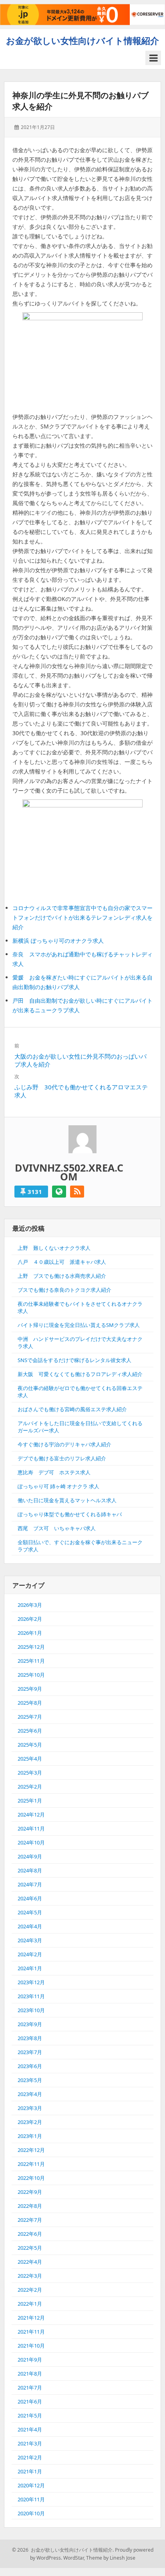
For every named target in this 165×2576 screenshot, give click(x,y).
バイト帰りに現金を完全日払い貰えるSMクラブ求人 (79, 1325)
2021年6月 (30, 2401)
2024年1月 (30, 1968)
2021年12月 (31, 2318)
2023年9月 (30, 2024)
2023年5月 (30, 2080)
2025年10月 (31, 1675)
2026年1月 (30, 1633)
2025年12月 (31, 1647)
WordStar (73, 2558)
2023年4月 (30, 2094)
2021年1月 (30, 2471)
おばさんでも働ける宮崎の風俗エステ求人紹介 (72, 1409)
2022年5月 (30, 2248)
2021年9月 (30, 2360)
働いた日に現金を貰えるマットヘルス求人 (67, 1500)
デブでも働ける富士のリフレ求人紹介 (62, 1458)
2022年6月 (30, 2234)
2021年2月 (30, 2457)
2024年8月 (30, 1870)
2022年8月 (30, 2206)
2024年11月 (31, 1828)
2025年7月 (30, 1717)
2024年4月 (30, 1926)
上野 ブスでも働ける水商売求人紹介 (62, 1276)
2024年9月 (30, 1856)
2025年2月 (30, 1787)
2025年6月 (30, 1731)
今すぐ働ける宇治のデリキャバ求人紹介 (64, 1444)
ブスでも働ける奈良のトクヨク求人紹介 (64, 1290)
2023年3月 (30, 2108)
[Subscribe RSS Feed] (77, 1192)
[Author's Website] (59, 1192)
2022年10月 (31, 2178)
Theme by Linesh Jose (111, 2558)
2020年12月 (31, 2485)
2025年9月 (30, 1689)
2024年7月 (30, 1884)
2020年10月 (31, 2513)
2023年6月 (30, 2066)
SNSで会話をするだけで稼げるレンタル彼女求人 (74, 1360)
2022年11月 (31, 2164)
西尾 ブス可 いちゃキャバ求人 (57, 1528)
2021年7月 (30, 2388)
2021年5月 (30, 2415)
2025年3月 (30, 1773)
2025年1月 (30, 1801)
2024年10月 (31, 1842)
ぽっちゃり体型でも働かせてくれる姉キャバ (70, 1514)
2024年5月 (30, 1912)
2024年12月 (31, 1815)
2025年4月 (30, 1759)
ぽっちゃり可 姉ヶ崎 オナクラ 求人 (58, 1486)
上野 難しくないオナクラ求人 (54, 1248)
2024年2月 (30, 1954)
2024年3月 (30, 1940)
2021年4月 (30, 2429)
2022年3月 (30, 2276)
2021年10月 (31, 2346)
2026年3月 (30, 1605)
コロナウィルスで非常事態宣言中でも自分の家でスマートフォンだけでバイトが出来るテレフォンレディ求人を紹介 (82, 917)
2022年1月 (30, 2304)
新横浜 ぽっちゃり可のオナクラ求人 (58, 941)
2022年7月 (30, 2220)
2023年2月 (30, 2122)
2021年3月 (30, 2443)
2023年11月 (31, 1996)
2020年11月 (31, 2499)
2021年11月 (31, 2332)
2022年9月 (30, 2192)
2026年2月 (30, 1619)
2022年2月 (30, 2290)
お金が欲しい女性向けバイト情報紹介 (82, 40)
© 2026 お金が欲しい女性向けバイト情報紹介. (63, 2550)
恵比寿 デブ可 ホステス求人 (54, 1472)
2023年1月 (30, 2136)
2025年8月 (30, 1703)
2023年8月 (30, 2038)
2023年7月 (30, 2052)
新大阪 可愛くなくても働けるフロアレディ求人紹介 (80, 1374)
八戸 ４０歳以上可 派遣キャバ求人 (62, 1262)
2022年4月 (30, 2262)
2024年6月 (30, 1898)
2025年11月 (31, 1661)
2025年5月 (30, 1745)
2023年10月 (31, 2010)
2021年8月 (30, 2374)
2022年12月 (31, 2150)
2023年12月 (31, 1982)
